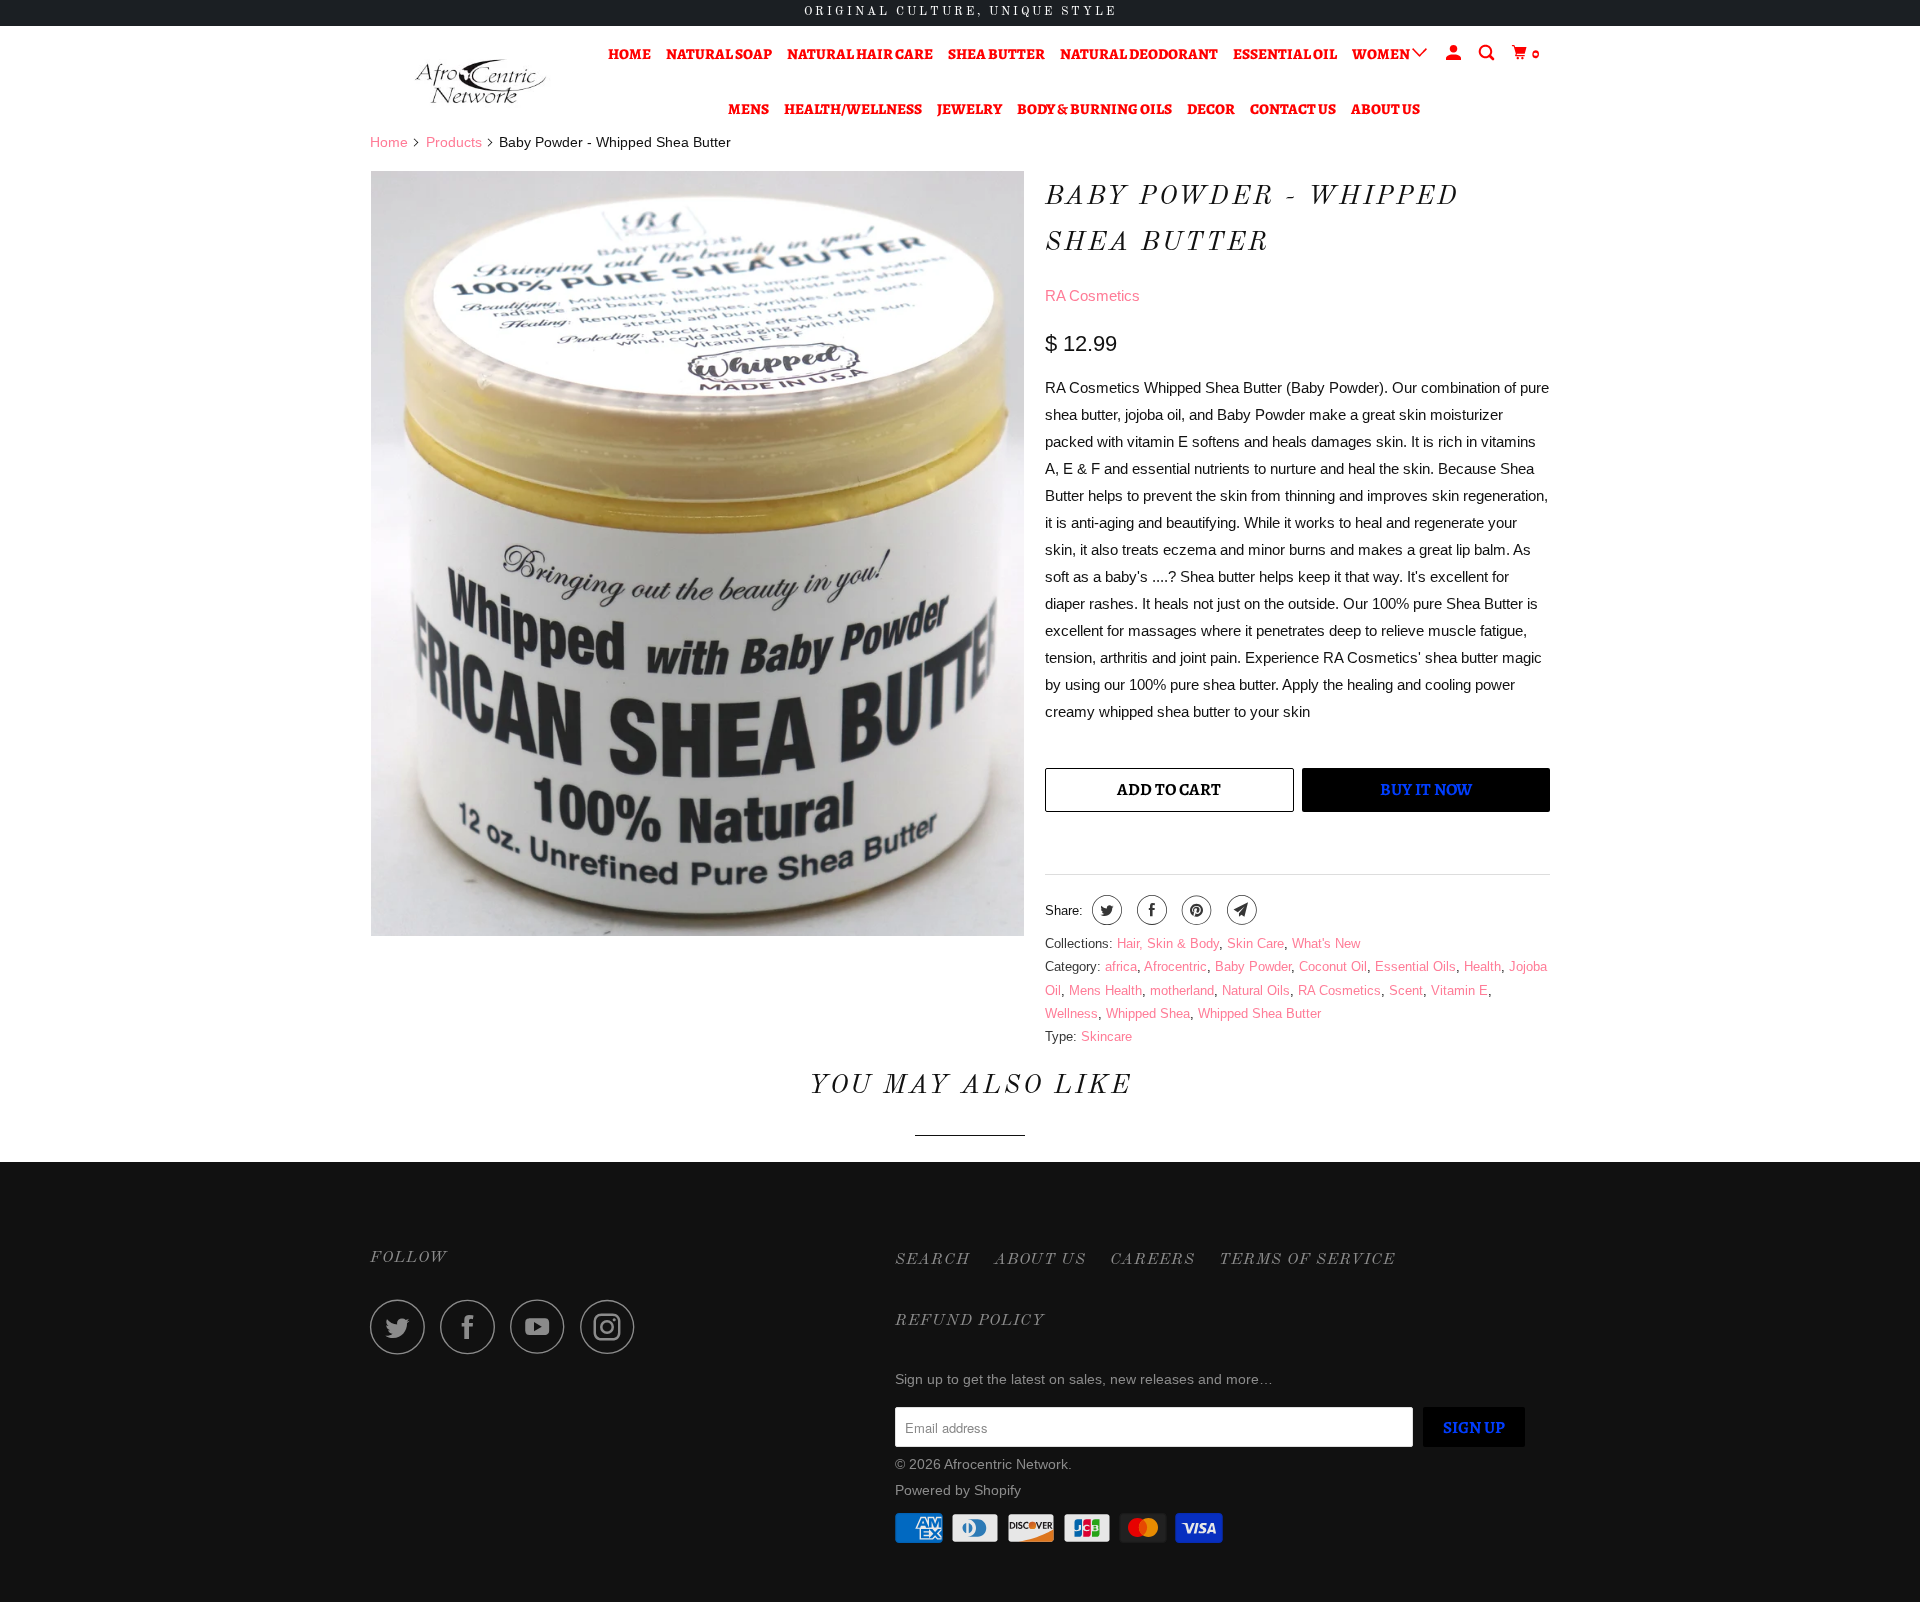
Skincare (1106, 1036)
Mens (748, 109)
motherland (1182, 990)
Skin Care (1255, 943)
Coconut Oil (1333, 966)
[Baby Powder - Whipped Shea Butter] (697, 554)
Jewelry (969, 109)
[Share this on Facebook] (1149, 910)
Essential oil (1285, 54)
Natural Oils (1256, 990)
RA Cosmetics (1092, 295)
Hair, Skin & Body (1168, 943)
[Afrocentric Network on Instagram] (613, 1326)
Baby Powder (1253, 966)
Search (932, 1260)
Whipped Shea (1148, 1013)
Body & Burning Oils (1094, 109)
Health (1482, 966)
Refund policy (970, 1321)
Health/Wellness (853, 109)
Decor (1211, 109)
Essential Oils (1415, 966)
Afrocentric (1175, 966)
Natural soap (719, 54)
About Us (1385, 109)
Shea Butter (996, 54)
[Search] (1488, 53)
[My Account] (1455, 53)
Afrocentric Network (1006, 1464)
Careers (1152, 1260)
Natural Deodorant (1139, 54)
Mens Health (1105, 990)
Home (629, 54)
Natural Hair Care (860, 54)
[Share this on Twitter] (1104, 910)
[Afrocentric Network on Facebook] (473, 1326)
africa (1121, 966)
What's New (1326, 943)
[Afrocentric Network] (472, 81)
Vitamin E (1459, 990)
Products (454, 142)
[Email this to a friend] (1239, 910)
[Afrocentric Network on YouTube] (543, 1326)
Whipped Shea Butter (1259, 1013)
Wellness (1071, 1013)
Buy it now (1426, 789)
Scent (1406, 990)
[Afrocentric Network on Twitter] (403, 1326)
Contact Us (1293, 109)
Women (1382, 54)
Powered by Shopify (958, 1490)
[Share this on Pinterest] (1194, 910)
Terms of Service (1307, 1260)
